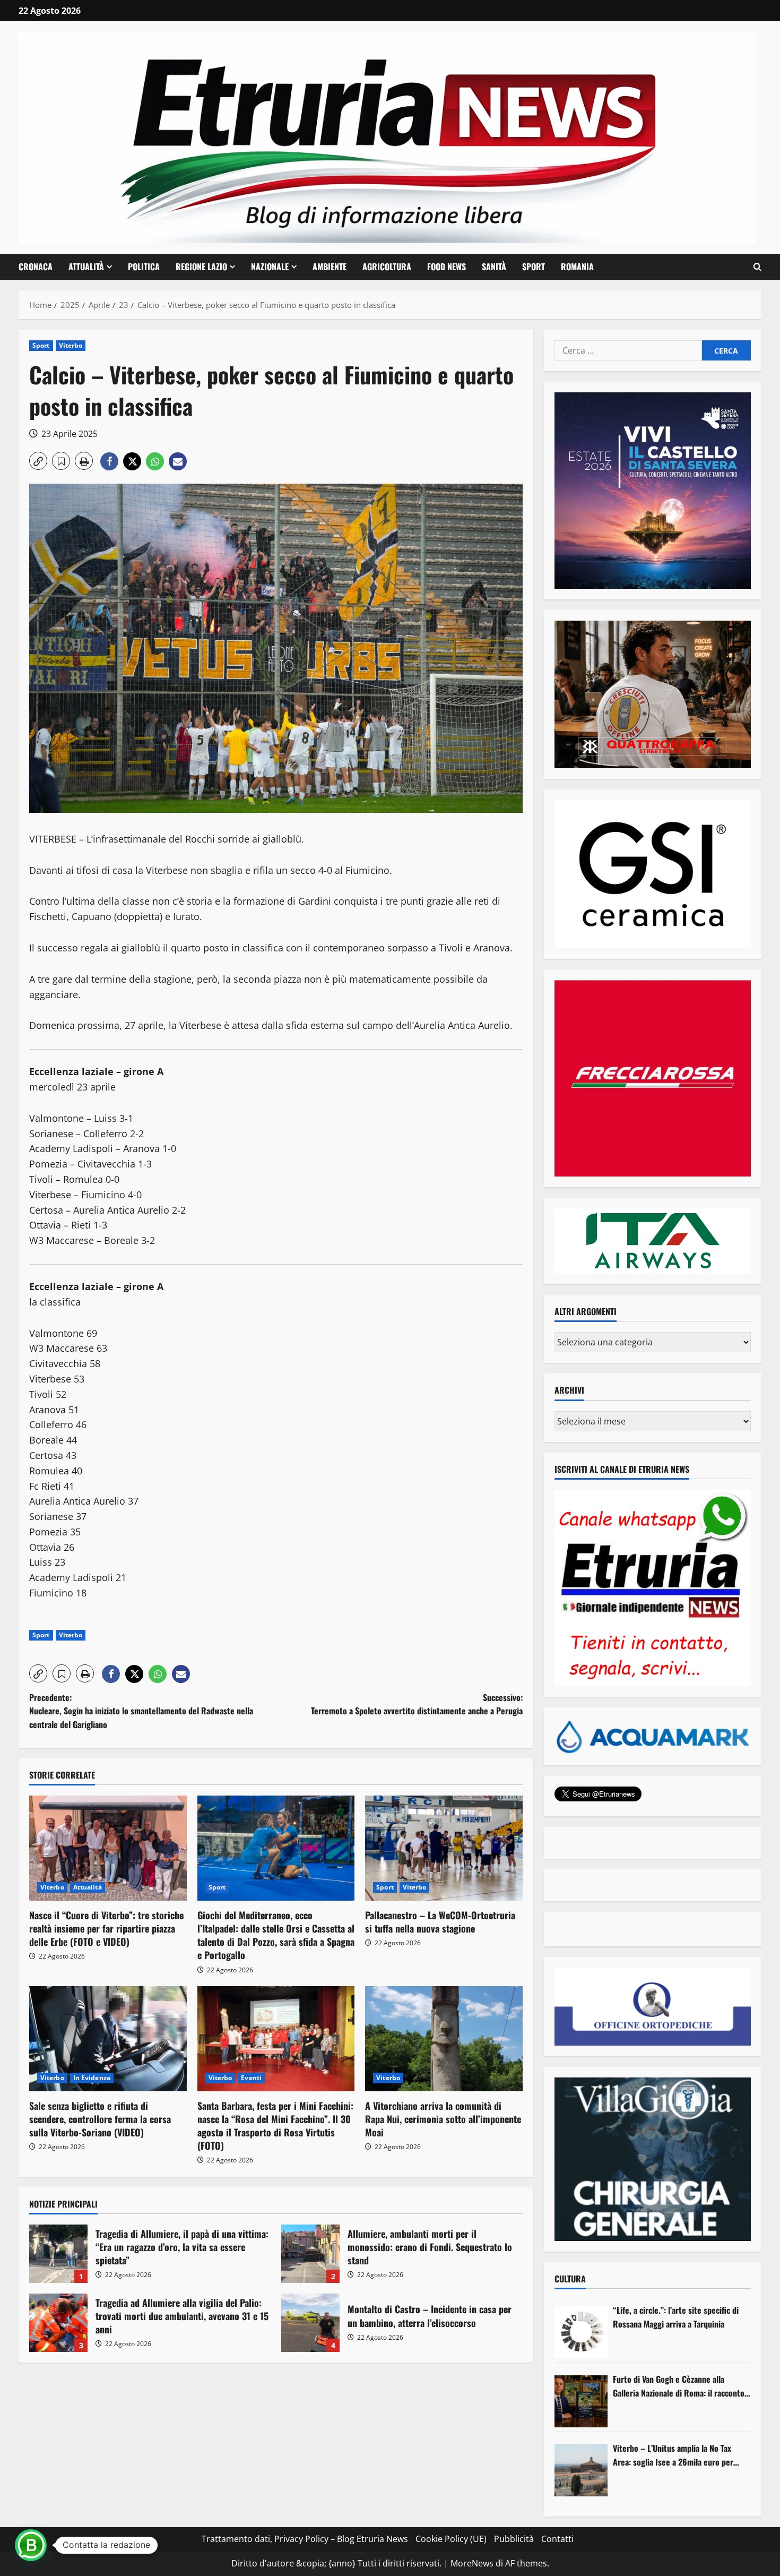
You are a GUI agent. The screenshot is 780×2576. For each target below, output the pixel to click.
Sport (534, 267)
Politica (144, 267)
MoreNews (472, 2563)
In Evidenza (92, 2078)
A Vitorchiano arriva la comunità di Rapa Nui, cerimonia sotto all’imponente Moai (443, 2119)
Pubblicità (514, 2539)
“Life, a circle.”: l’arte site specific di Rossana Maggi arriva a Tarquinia (676, 2317)
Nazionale (270, 267)
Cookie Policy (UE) (451, 2539)
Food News (447, 267)
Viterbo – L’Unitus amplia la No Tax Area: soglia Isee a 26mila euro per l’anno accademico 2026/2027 (673, 2455)
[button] (757, 267)
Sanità (494, 267)
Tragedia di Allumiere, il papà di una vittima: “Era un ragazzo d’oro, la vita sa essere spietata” (58, 2254)
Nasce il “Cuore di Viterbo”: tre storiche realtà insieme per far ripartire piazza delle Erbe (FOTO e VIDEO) (106, 1928)
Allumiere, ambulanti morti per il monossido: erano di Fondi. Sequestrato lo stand (310, 2254)
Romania (577, 267)
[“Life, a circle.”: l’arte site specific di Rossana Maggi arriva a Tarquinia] (581, 2332)
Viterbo (71, 345)
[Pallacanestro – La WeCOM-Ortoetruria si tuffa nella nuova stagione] (444, 1848)
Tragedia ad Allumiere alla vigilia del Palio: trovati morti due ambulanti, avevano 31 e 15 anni (58, 2323)
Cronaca (36, 267)
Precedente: (141, 1711)
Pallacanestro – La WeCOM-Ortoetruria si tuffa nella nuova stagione (440, 1922)
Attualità (86, 267)
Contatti (557, 2539)
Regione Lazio (201, 267)
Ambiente (330, 267)
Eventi (251, 2078)
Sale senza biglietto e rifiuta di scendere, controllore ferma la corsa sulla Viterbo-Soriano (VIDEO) (100, 2119)
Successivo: (417, 1704)
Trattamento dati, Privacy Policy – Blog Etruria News (305, 2539)
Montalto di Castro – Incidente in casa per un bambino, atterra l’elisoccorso (310, 2323)
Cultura (570, 2279)
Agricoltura (387, 267)
